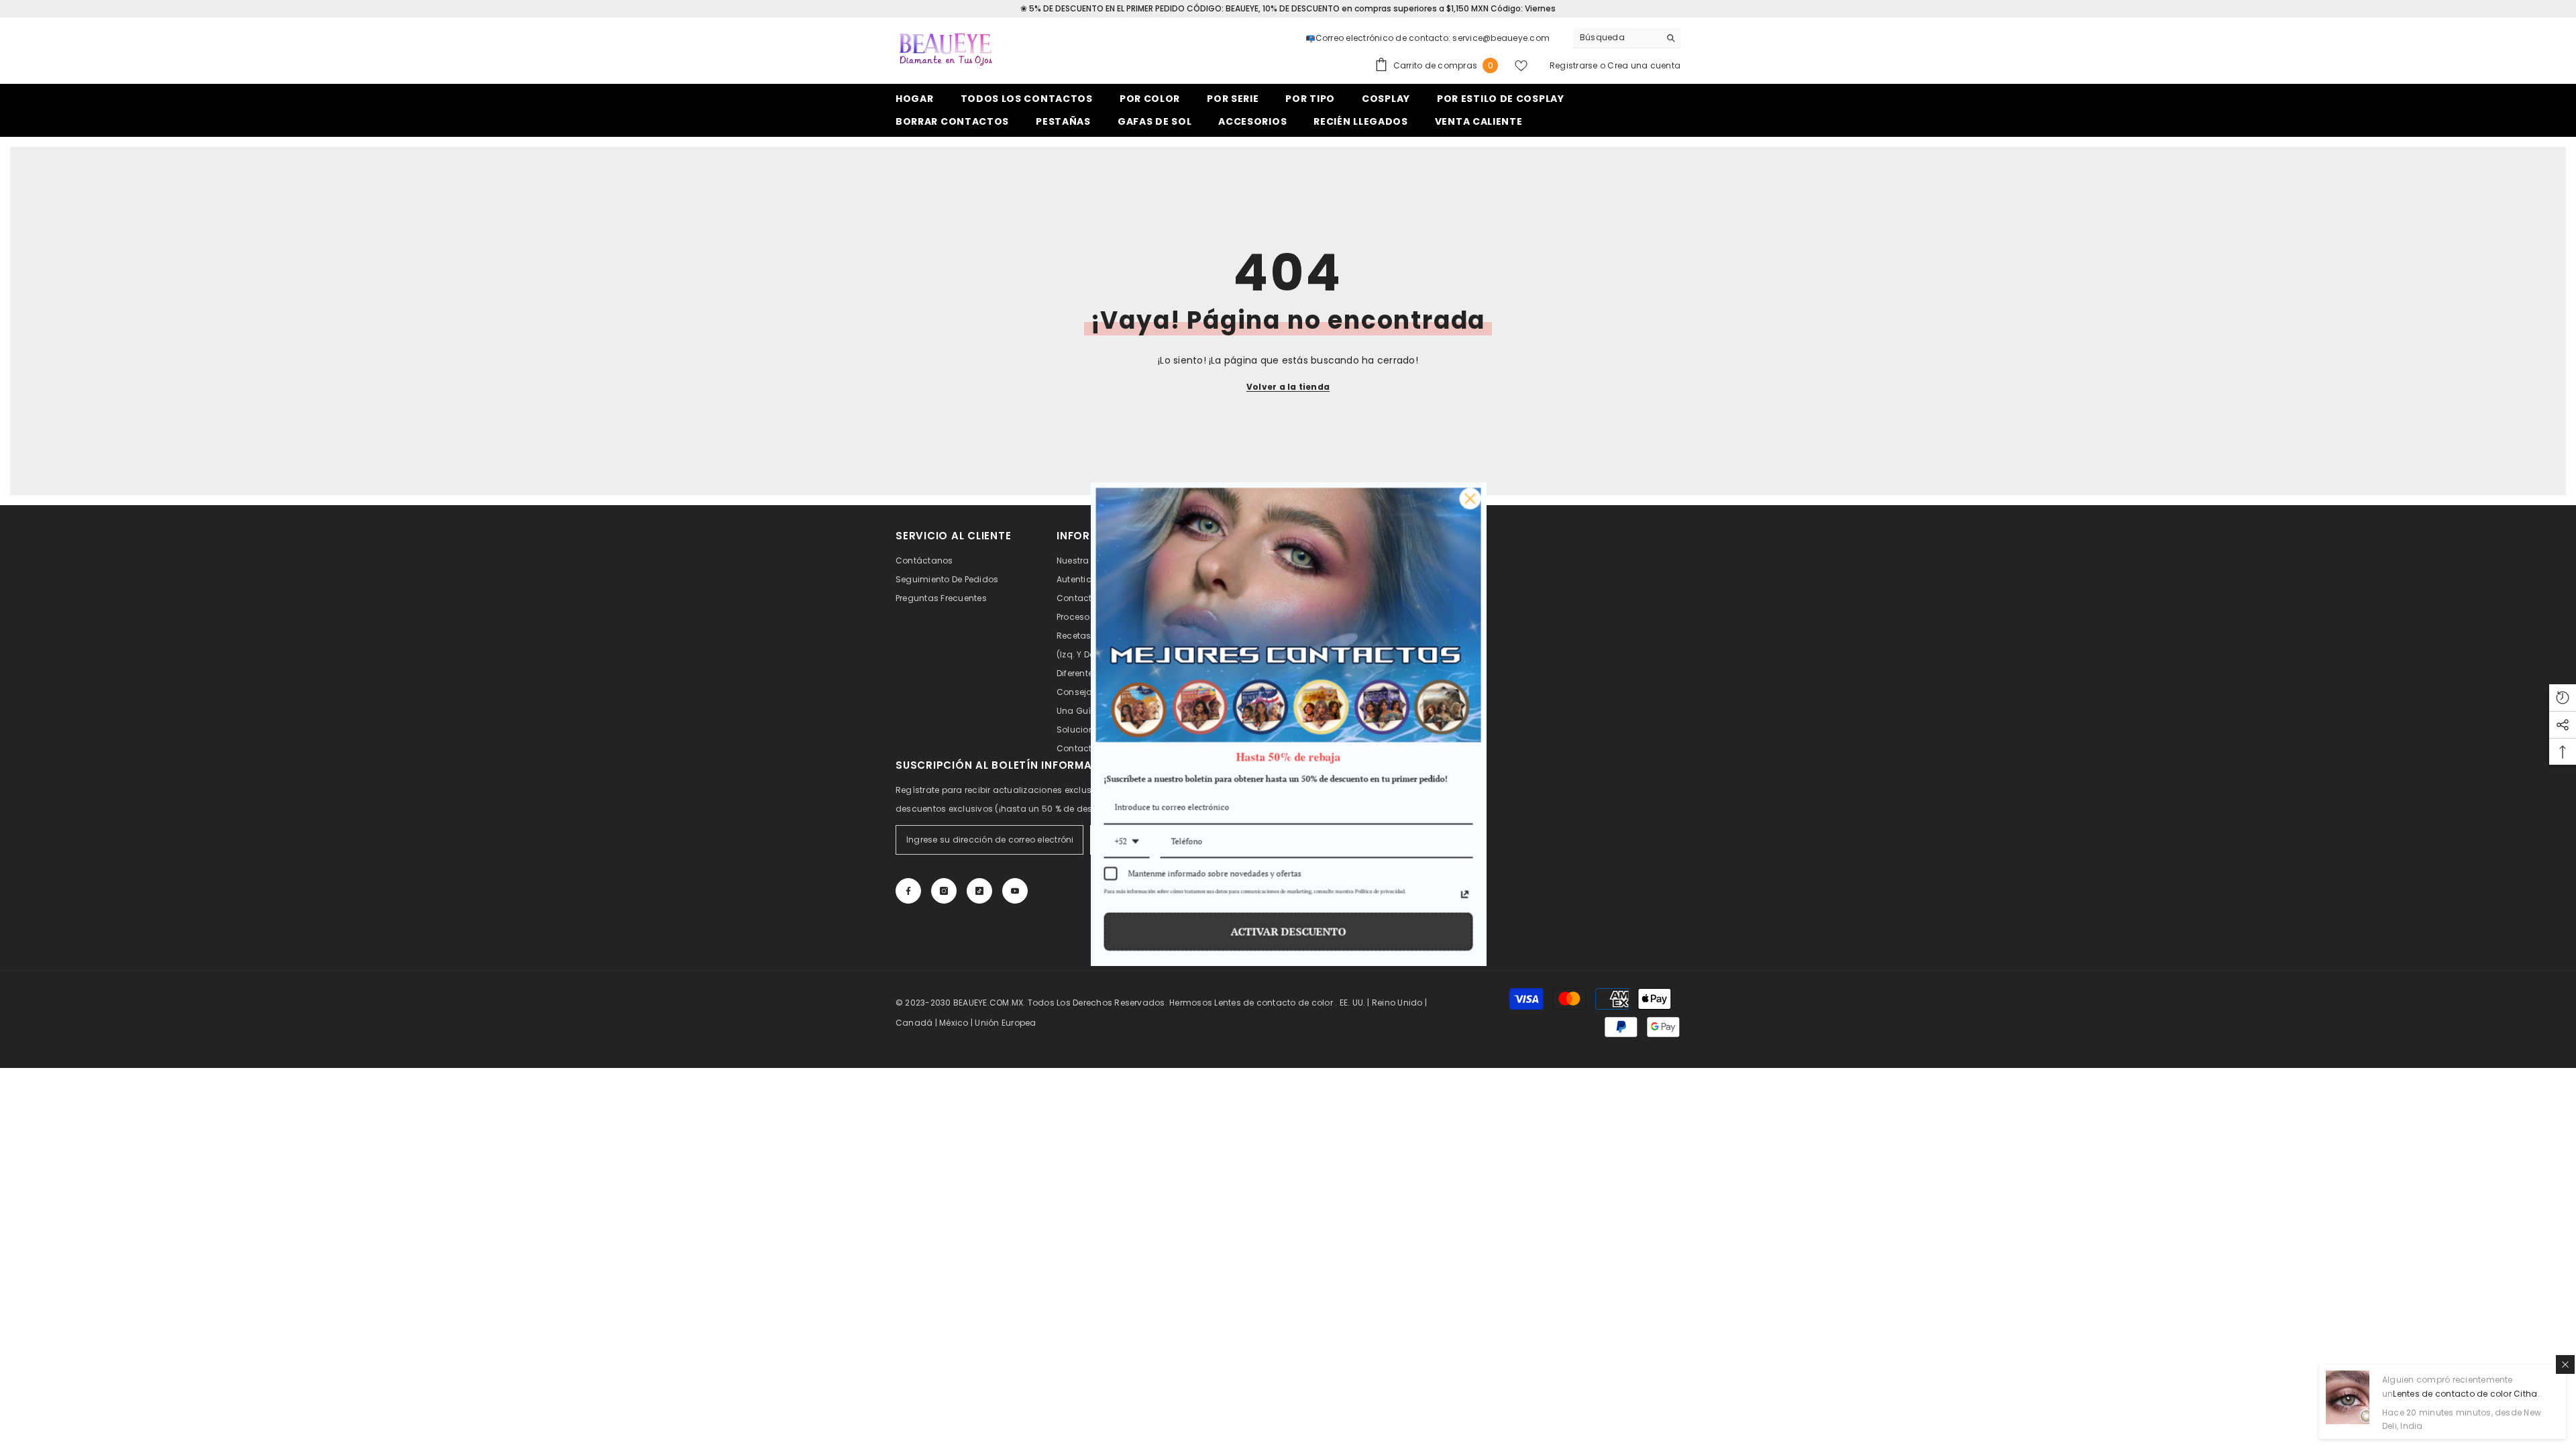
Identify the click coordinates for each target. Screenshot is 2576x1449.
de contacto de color (1288, 1003)
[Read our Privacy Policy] (1464, 895)
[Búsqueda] (1627, 38)
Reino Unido (1397, 1003)
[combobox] (1616, 38)
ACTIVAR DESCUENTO (1288, 932)
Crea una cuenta (1644, 65)
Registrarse (1574, 65)
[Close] (1470, 498)
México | (957, 1023)
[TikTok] (979, 891)
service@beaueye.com (1501, 38)
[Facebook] (908, 891)
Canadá (914, 1023)
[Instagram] (944, 891)
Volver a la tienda (1288, 387)
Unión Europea (1005, 1023)
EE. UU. (1353, 1003)
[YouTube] (1015, 891)
